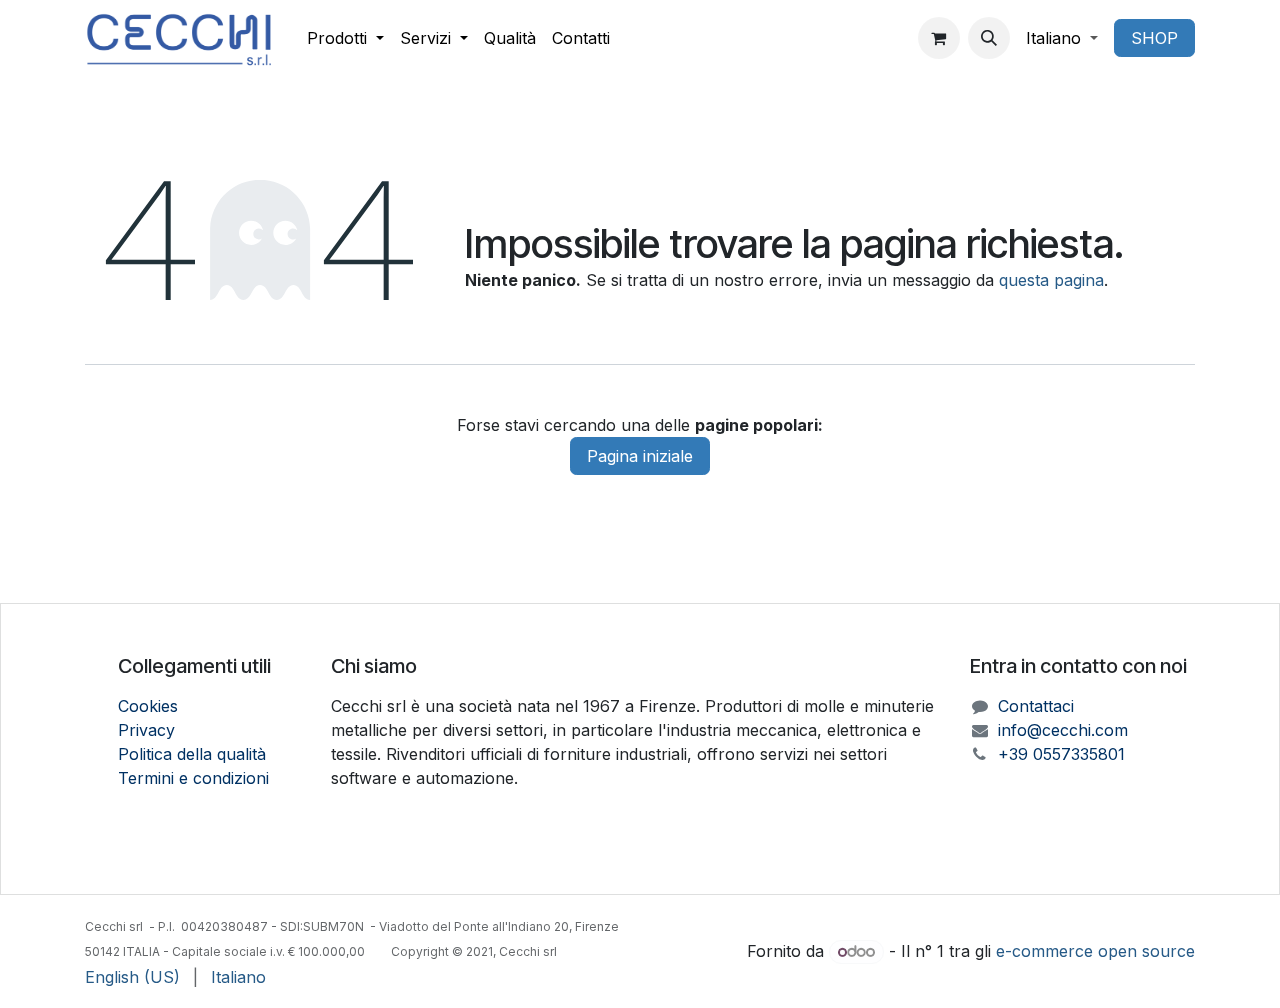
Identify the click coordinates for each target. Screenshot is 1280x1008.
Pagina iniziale (640, 456)
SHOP (1154, 38)
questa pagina (1051, 280)
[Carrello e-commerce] (939, 38)
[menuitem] (345, 38)
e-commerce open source (1095, 951)
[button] (989, 38)
